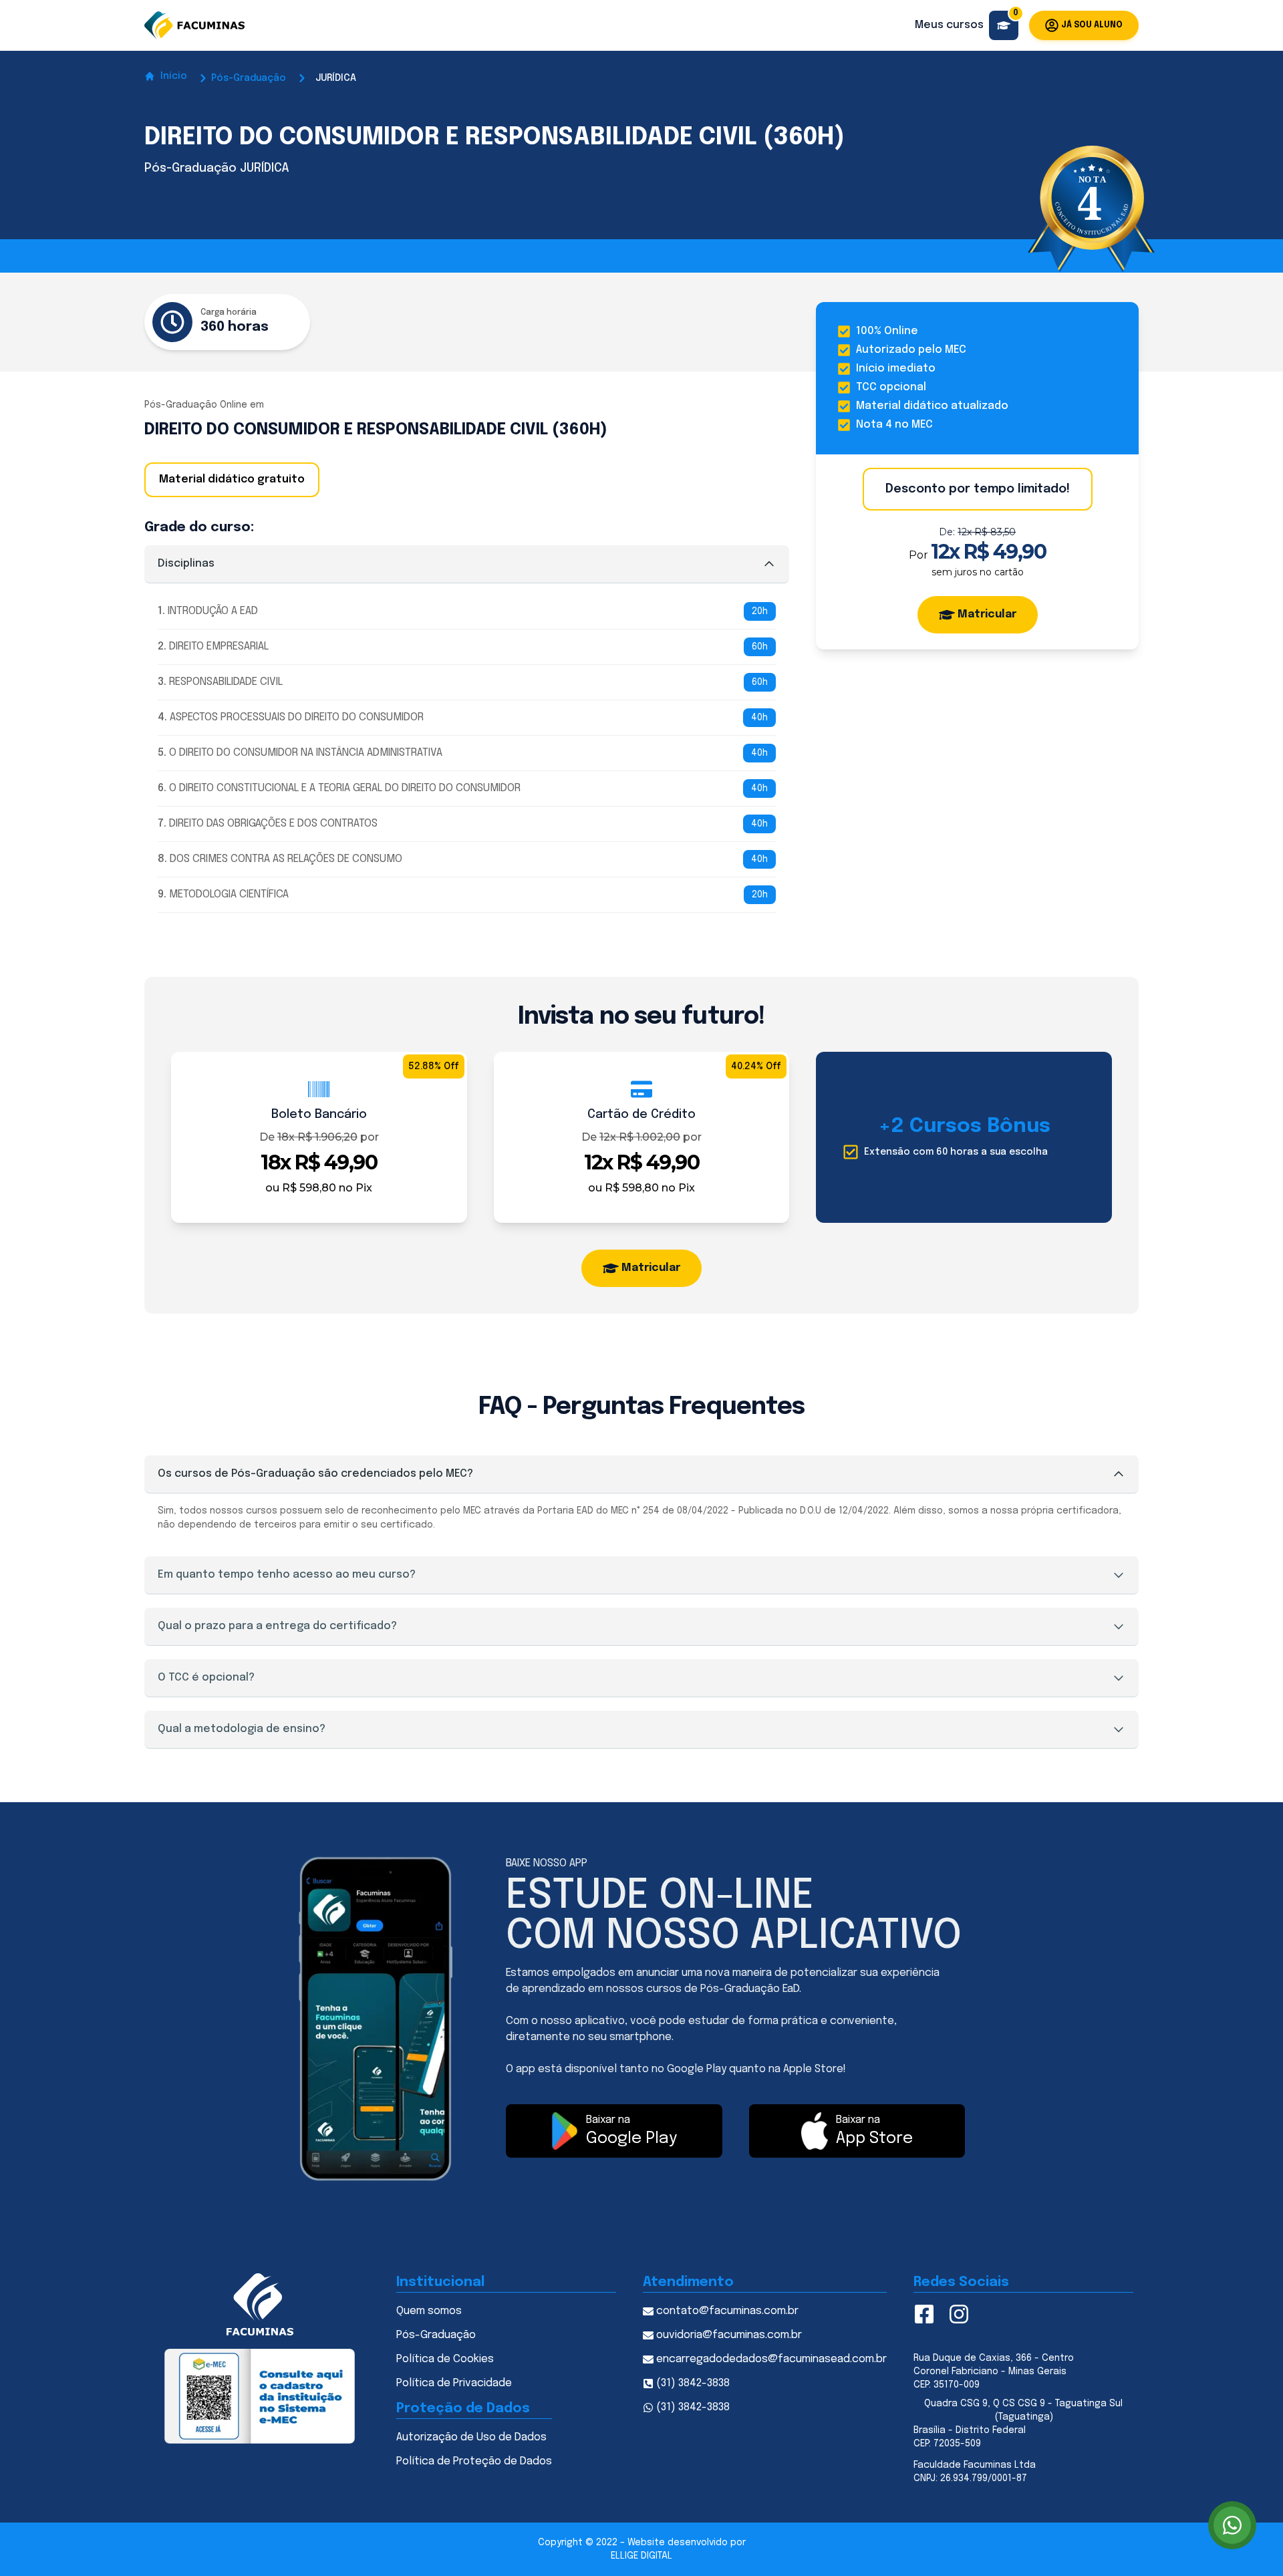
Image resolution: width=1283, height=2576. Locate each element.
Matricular (987, 614)
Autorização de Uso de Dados (471, 2437)
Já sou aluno (1092, 25)
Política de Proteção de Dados (474, 2461)
